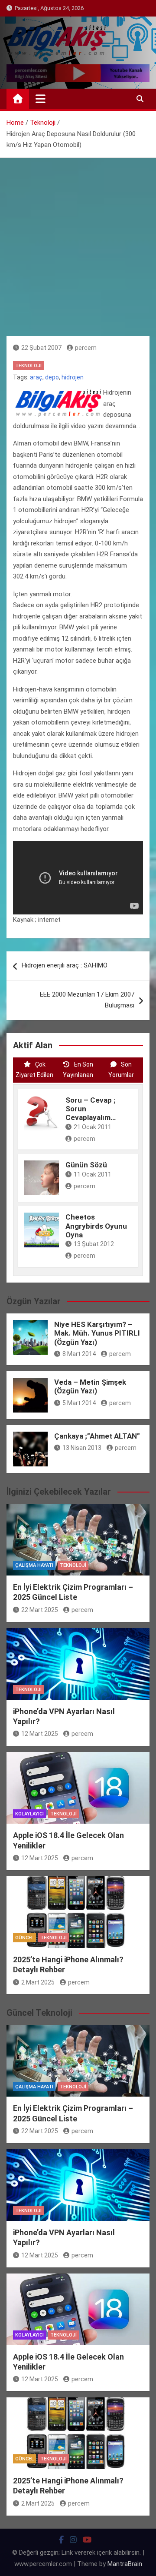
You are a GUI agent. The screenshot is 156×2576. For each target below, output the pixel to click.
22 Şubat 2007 (41, 348)
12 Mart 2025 (40, 1734)
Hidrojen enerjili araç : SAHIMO (65, 965)
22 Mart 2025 (40, 1610)
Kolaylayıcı (29, 1814)
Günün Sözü (86, 1165)
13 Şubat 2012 (94, 1244)
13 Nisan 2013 (82, 1448)
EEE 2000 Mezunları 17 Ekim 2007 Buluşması (87, 1000)
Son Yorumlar (121, 1070)
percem (86, 348)
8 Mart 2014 (79, 1354)
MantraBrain (125, 2564)
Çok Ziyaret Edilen (34, 1070)
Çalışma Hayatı (34, 1565)
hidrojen (73, 377)
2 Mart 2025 (38, 1982)
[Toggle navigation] (41, 99)
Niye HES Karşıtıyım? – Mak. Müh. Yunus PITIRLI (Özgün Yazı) (97, 1333)
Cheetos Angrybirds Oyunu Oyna (96, 1226)
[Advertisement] (78, 240)
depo (52, 377)
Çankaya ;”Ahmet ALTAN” (97, 1436)
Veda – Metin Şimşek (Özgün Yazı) (90, 1386)
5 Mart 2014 (79, 1403)
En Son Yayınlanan (78, 1070)
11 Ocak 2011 (93, 1174)
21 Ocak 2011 (93, 1127)
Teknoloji (28, 366)
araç (36, 377)
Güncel (24, 1938)
